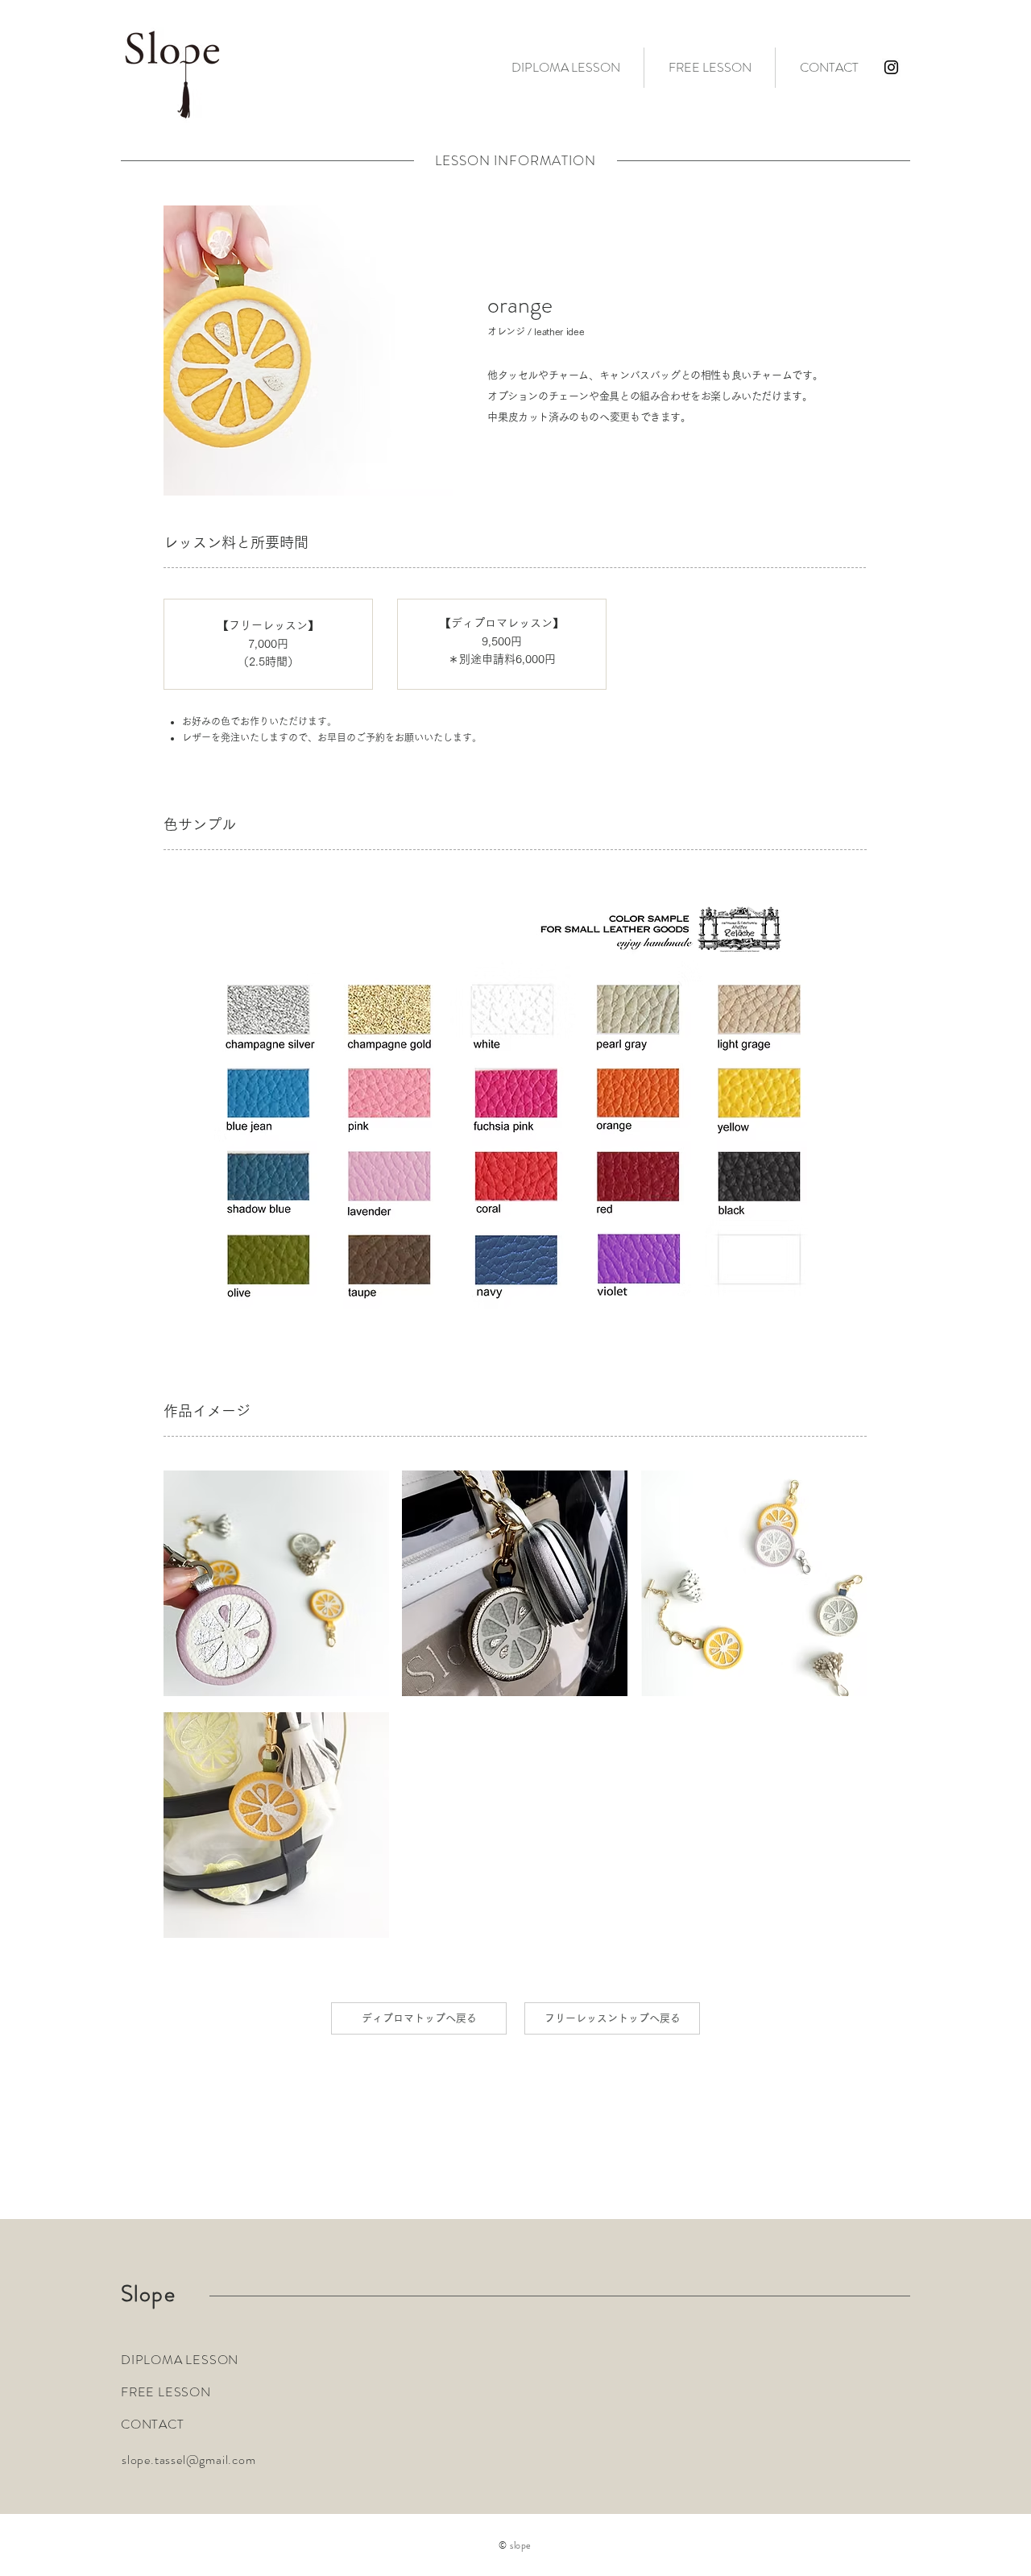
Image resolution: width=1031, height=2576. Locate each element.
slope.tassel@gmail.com (189, 2460)
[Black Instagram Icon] (891, 67)
